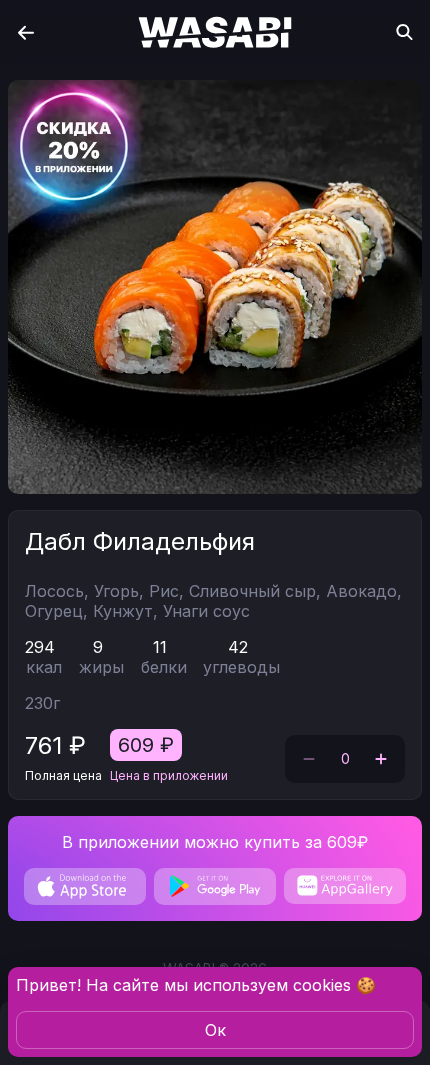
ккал (44, 667)
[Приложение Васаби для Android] (215, 886)
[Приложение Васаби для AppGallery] (345, 886)
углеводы (241, 667)
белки (164, 667)
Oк (215, 1030)
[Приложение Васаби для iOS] (85, 886)
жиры (101, 667)
